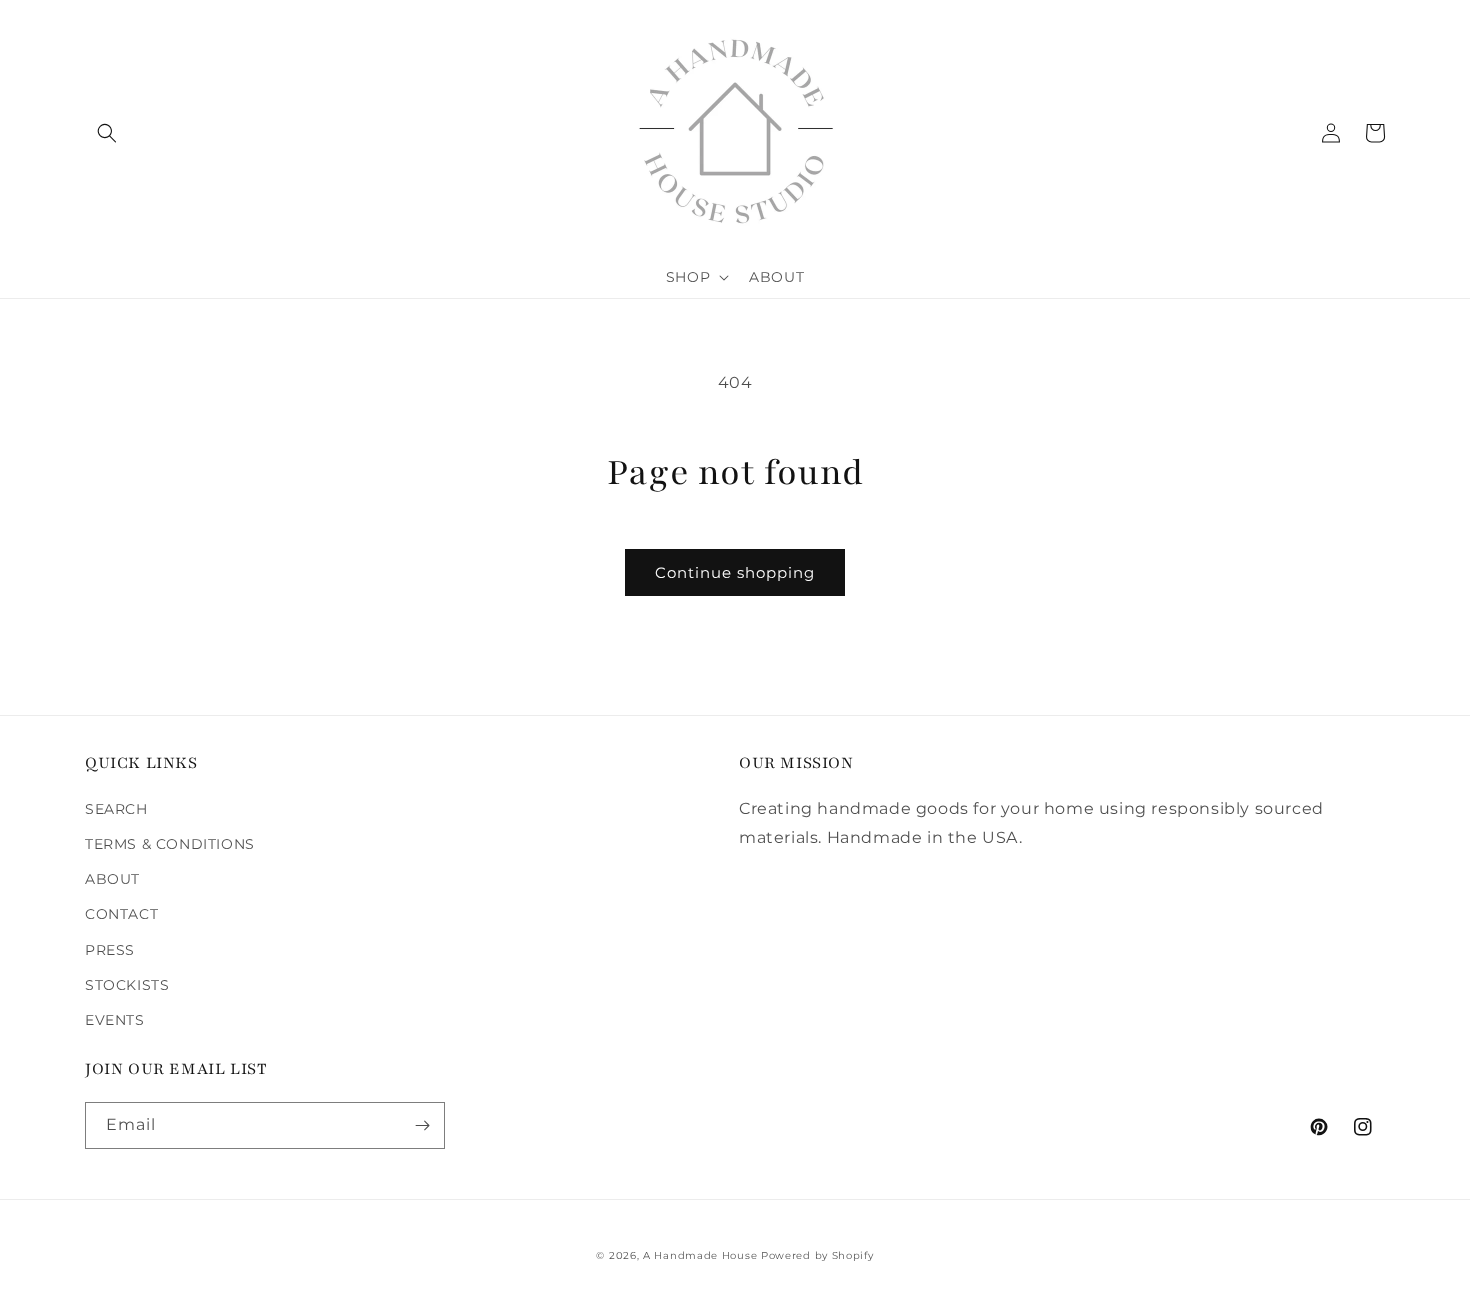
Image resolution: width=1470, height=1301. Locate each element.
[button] (107, 133)
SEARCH (116, 809)
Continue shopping (735, 572)
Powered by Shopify (817, 1255)
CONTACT (121, 914)
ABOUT (112, 879)
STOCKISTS (127, 985)
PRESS (110, 950)
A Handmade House (700, 1255)
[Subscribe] (422, 1125)
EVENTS (115, 1020)
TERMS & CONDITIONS (170, 844)
